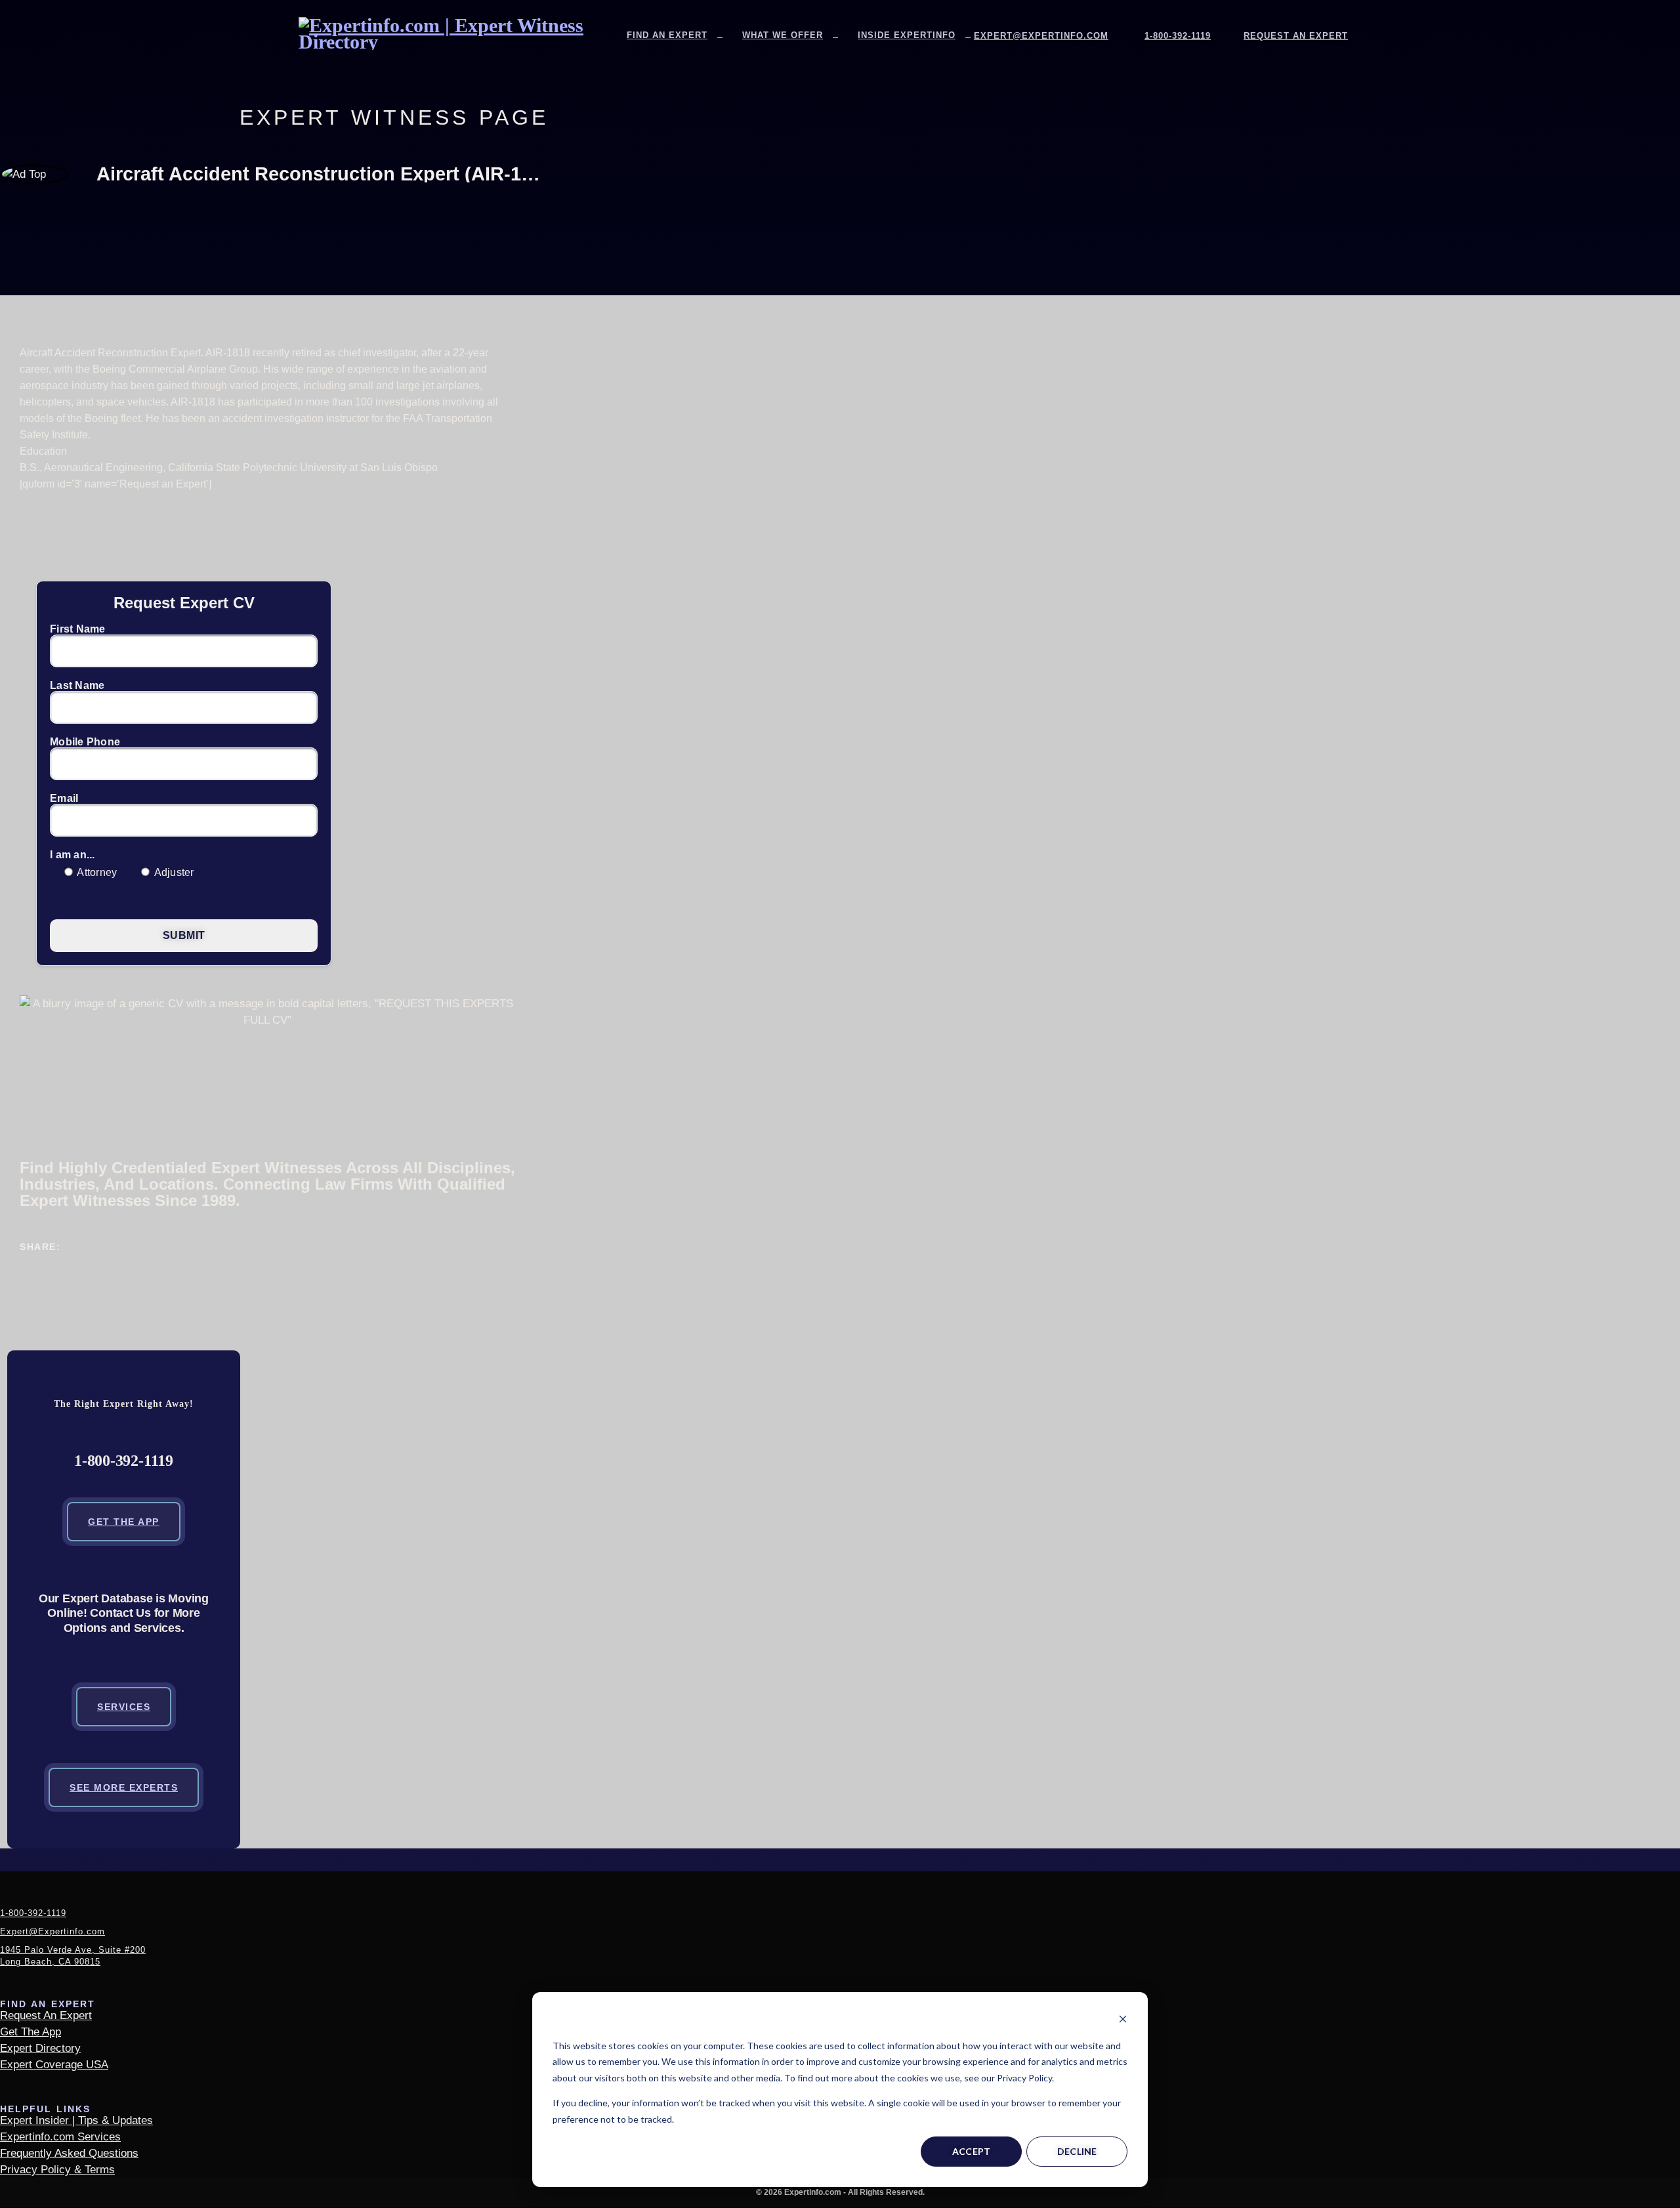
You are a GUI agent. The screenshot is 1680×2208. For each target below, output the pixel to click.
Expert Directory (40, 2048)
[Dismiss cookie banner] (1123, 2021)
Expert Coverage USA (54, 2065)
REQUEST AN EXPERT (1296, 36)
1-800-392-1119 (1178, 36)
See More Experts (124, 1787)
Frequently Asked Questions (69, 2153)
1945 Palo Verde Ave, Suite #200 (73, 1956)
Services (124, 1707)
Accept (972, 2151)
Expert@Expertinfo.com (1041, 36)
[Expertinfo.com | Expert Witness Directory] (456, 42)
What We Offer (783, 35)
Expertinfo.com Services (60, 2137)
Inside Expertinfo (907, 35)
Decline (1077, 2151)
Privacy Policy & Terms (57, 2170)
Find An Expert (667, 35)
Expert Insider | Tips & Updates (76, 2120)
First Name (78, 629)
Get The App (124, 1522)
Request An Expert (46, 2015)
